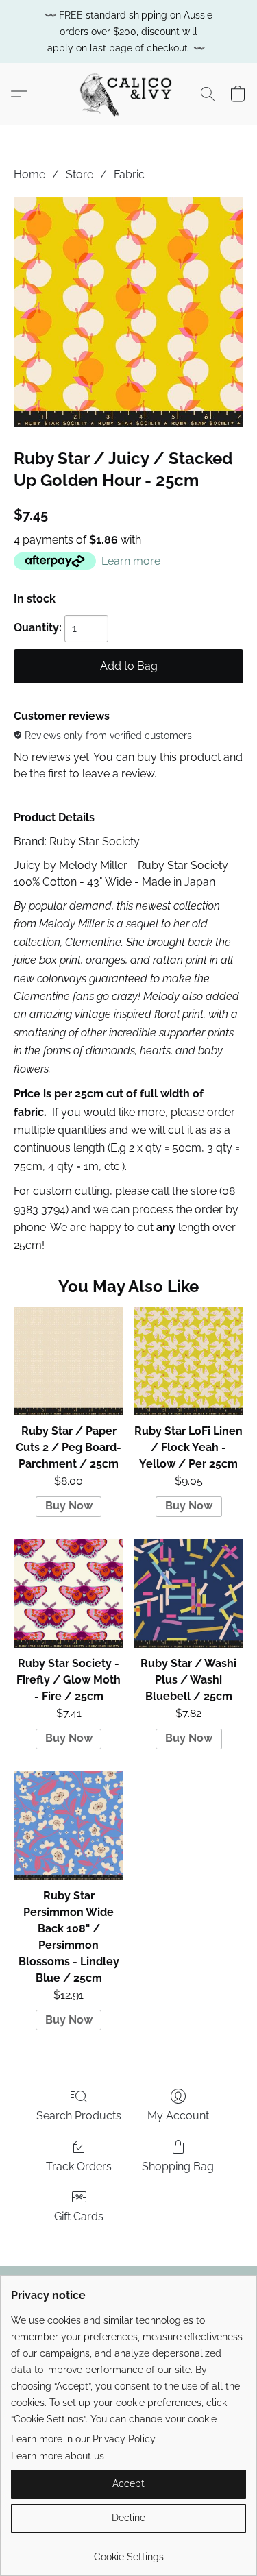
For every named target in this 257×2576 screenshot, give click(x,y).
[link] (128, 2552)
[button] (128, 94)
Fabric (129, 174)
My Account (178, 2116)
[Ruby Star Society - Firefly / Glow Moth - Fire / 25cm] (68, 1593)
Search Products (79, 2116)
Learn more (131, 561)
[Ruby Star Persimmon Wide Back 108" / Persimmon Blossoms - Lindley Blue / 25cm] (68, 1826)
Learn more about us (58, 2456)
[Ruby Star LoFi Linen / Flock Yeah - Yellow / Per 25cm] (189, 1361)
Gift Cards (79, 2216)
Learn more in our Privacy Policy (83, 2439)
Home (29, 174)
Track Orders (79, 2166)
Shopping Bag (178, 2166)
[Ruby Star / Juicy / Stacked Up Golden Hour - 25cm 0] (128, 312)
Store (79, 174)
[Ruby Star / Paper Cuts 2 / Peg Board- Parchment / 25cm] (68, 1361)
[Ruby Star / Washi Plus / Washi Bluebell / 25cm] (189, 1593)
